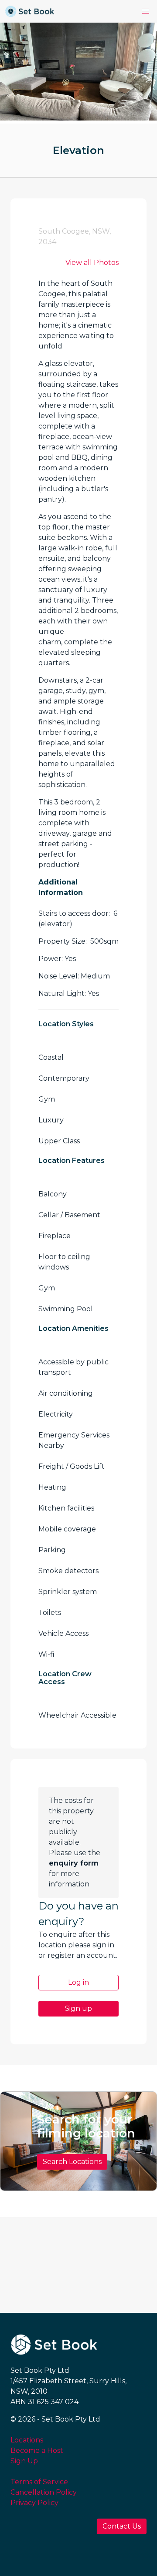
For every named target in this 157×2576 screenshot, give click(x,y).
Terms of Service (39, 2482)
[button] (146, 11)
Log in (78, 1982)
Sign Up (24, 2461)
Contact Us (122, 2526)
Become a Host (37, 2450)
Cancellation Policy (44, 2492)
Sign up (78, 2008)
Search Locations (72, 2162)
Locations (27, 2440)
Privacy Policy (34, 2503)
